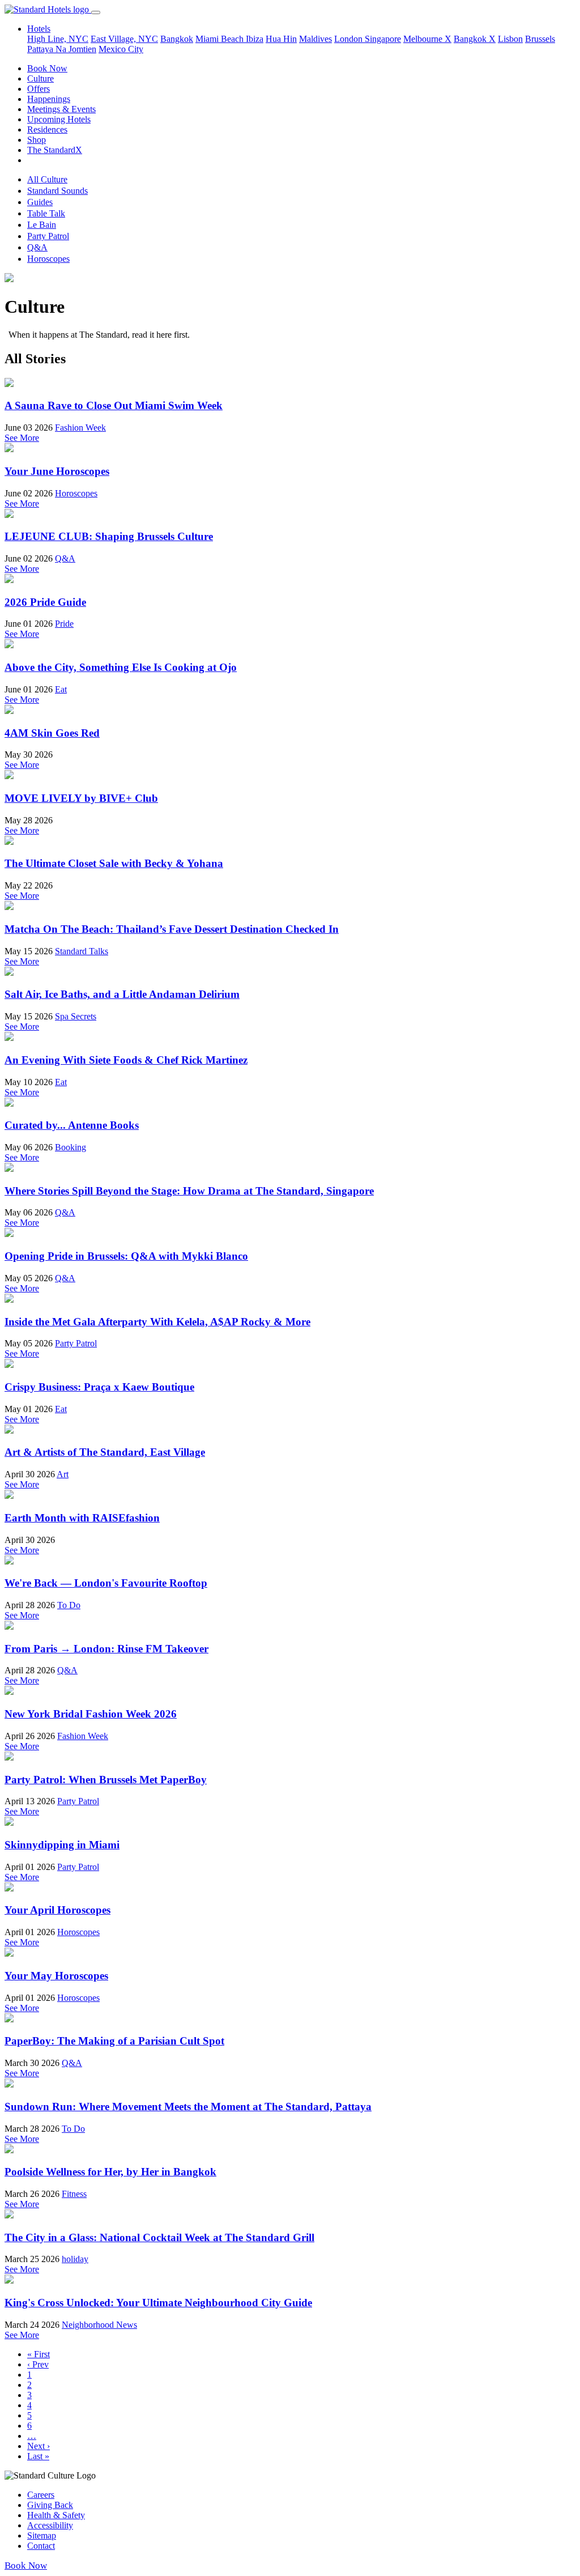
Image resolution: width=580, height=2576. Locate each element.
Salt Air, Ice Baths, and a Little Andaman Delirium (122, 994)
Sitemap (42, 2535)
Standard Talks (82, 951)
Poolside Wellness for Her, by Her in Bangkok (110, 2172)
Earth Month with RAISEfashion (82, 1518)
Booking (71, 1147)
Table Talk (46, 213)
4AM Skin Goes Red (52, 733)
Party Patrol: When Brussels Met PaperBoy (106, 1780)
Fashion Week (80, 428)
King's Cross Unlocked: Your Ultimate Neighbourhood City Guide (158, 2303)
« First (39, 2354)
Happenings (49, 99)
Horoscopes (48, 259)
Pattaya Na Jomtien (62, 49)
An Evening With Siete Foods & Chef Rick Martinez (126, 1060)
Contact (41, 2546)
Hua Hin (281, 39)
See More (22, 438)
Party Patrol (48, 236)
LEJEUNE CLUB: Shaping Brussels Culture (109, 536)
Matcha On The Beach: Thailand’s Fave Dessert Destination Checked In (172, 929)
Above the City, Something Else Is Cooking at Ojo (121, 667)
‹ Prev (38, 2364)
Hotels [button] (39, 29)
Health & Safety (56, 2515)
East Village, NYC (124, 39)
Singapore (383, 39)
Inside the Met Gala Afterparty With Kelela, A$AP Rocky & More (157, 1322)
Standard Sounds (57, 191)
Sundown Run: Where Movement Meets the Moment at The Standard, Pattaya (188, 2107)
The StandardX (55, 150)
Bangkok (177, 39)
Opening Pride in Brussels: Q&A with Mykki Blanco (126, 1256)
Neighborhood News (99, 2325)
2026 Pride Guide (45, 602)
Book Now (47, 68)
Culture (40, 78)
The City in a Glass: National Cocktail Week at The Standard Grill (159, 2237)
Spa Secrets (76, 1016)
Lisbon (510, 39)
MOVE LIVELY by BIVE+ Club (81, 798)
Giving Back (50, 2505)
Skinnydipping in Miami (62, 1845)
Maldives (315, 39)
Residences (47, 129)
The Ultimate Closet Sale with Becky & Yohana (114, 863)
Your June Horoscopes (57, 471)
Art (63, 1474)
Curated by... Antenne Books (72, 1125)
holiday (75, 2259)
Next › (39, 2446)
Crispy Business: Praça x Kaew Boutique (99, 1387)
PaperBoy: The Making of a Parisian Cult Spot (114, 2041)
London (349, 39)
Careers (41, 2495)
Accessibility (50, 2525)
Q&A (37, 247)
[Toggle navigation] (96, 12)
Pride (64, 624)
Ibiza (255, 39)
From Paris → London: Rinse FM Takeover (106, 1649)
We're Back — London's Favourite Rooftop (106, 1583)
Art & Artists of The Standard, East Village (105, 1452)
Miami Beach (221, 39)
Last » (38, 2456)
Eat (61, 689)
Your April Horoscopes (57, 1910)
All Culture (47, 179)
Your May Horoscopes (56, 1976)
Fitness (74, 2194)
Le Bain (42, 225)
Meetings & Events (61, 109)
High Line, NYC (58, 39)
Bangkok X (475, 39)
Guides (40, 202)
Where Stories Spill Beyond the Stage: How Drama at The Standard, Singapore (189, 1191)
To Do (69, 1605)
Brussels (540, 39)
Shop (37, 140)
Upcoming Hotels (59, 119)
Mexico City (121, 49)
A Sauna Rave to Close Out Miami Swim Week (114, 405)
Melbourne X (427, 39)
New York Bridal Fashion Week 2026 (91, 1714)
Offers (39, 89)
